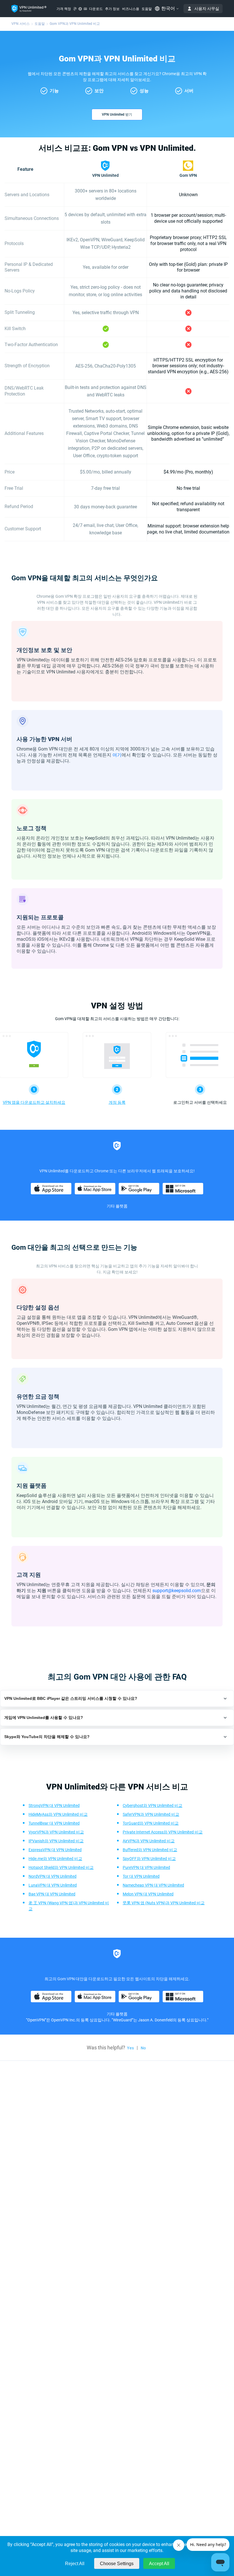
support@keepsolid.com (177, 1591)
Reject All (75, 2564)
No (143, 2048)
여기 (117, 755)
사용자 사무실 (207, 9)
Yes (130, 2048)
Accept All (159, 2564)
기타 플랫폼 (117, 1206)
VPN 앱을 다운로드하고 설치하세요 (34, 1102)
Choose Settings (117, 2564)
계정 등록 (117, 1102)
